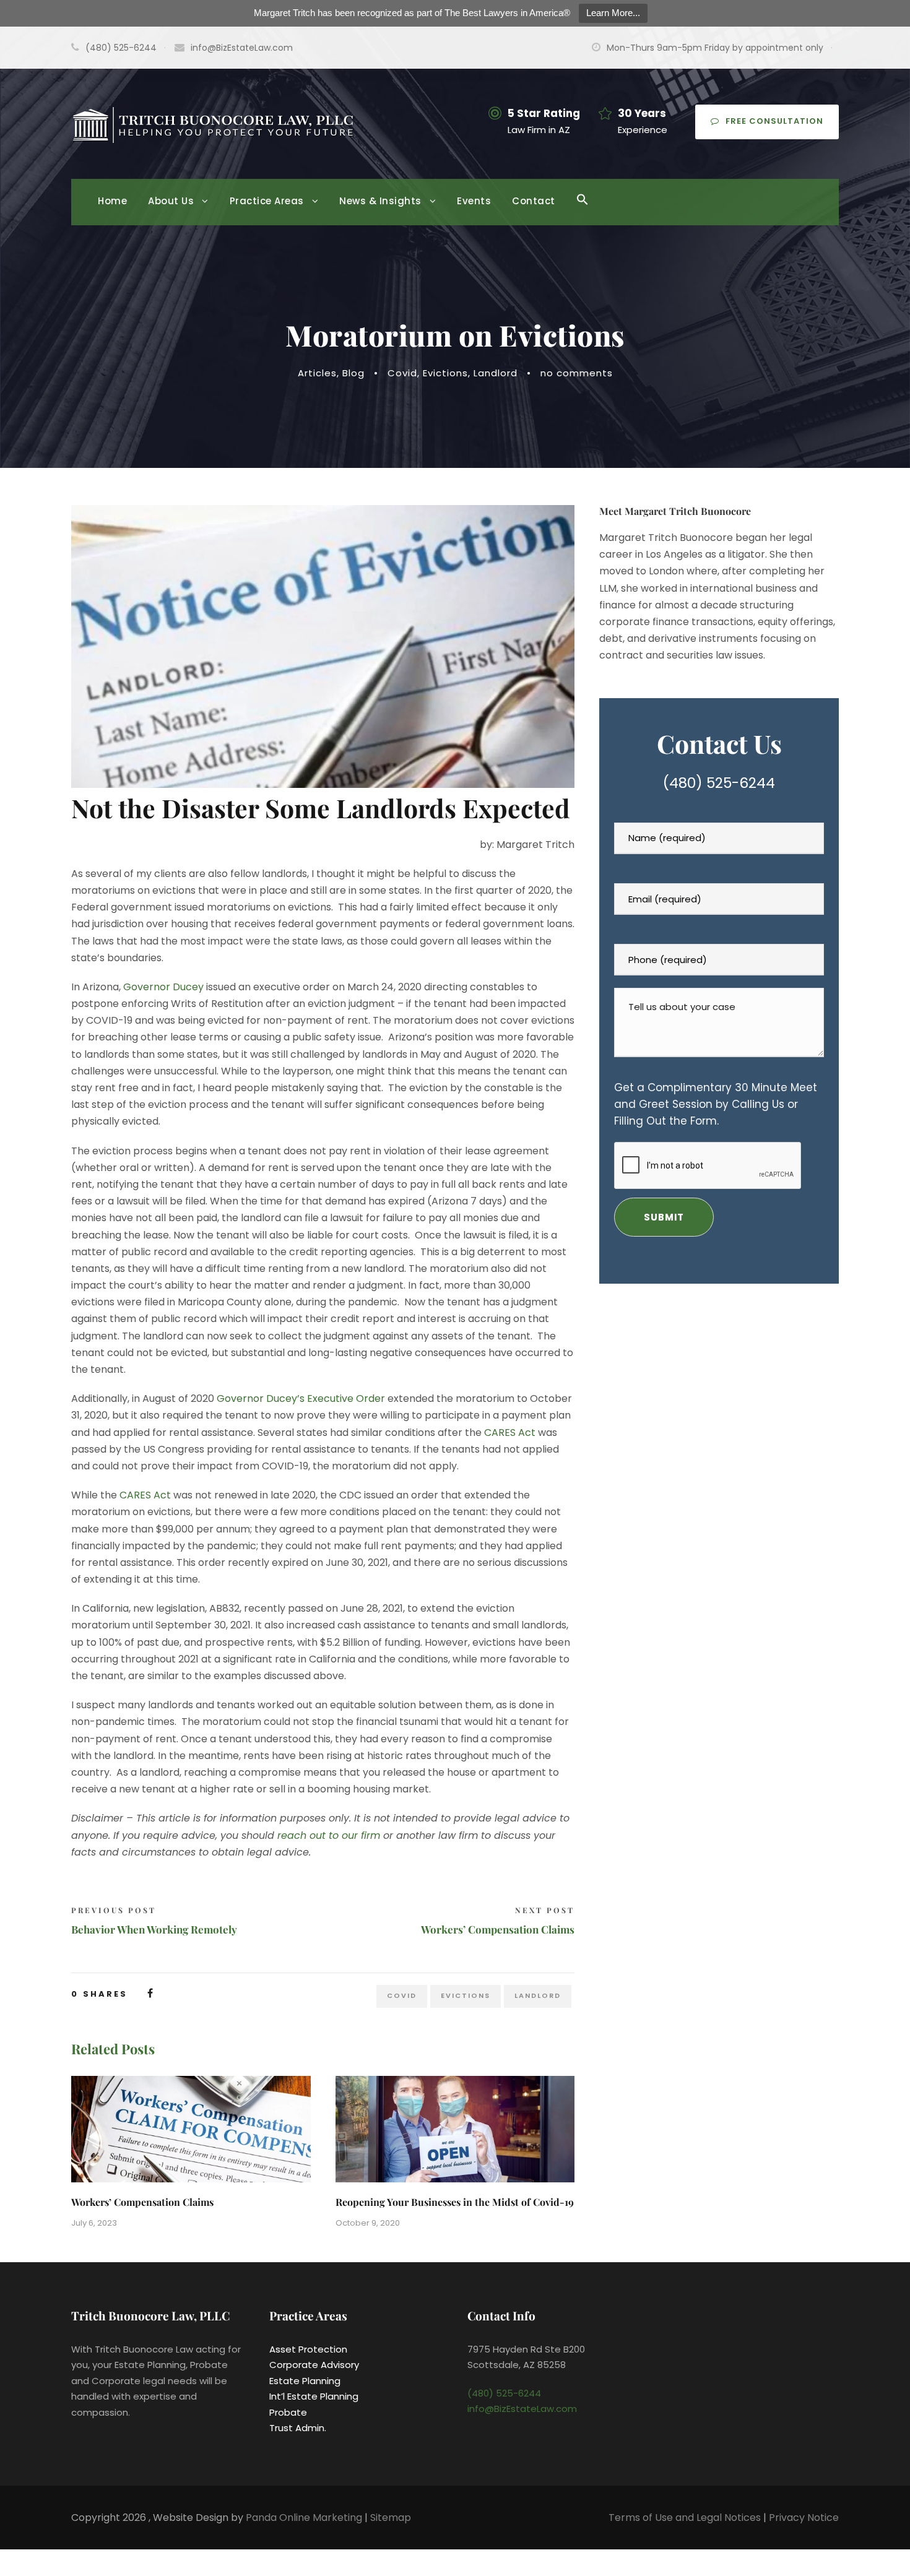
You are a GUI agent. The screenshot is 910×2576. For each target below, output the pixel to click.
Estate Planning (305, 2381)
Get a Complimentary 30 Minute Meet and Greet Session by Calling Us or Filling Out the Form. (716, 1104)
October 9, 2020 (368, 2223)
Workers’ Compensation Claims (142, 2202)
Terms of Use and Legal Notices (685, 2518)
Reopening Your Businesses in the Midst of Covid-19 (455, 2202)
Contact (534, 201)
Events (474, 201)
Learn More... (613, 13)
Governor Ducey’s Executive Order (301, 1398)
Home (112, 201)
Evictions (445, 373)
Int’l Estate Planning (314, 2396)
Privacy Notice (804, 2518)
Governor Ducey (163, 987)
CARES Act (510, 1433)
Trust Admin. (298, 2428)
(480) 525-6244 (719, 783)
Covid (402, 373)
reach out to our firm (329, 1835)
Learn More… (798, 655)
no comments (577, 373)
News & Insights (380, 201)
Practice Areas (267, 201)
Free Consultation (774, 121)
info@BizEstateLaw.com (242, 48)
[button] (583, 208)
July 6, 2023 (94, 2223)
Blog (353, 373)
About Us (171, 201)
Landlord (496, 373)
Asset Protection (308, 2349)
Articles (317, 373)
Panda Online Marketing (305, 2518)
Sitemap (391, 2518)
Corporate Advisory (314, 2365)
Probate (288, 2412)
